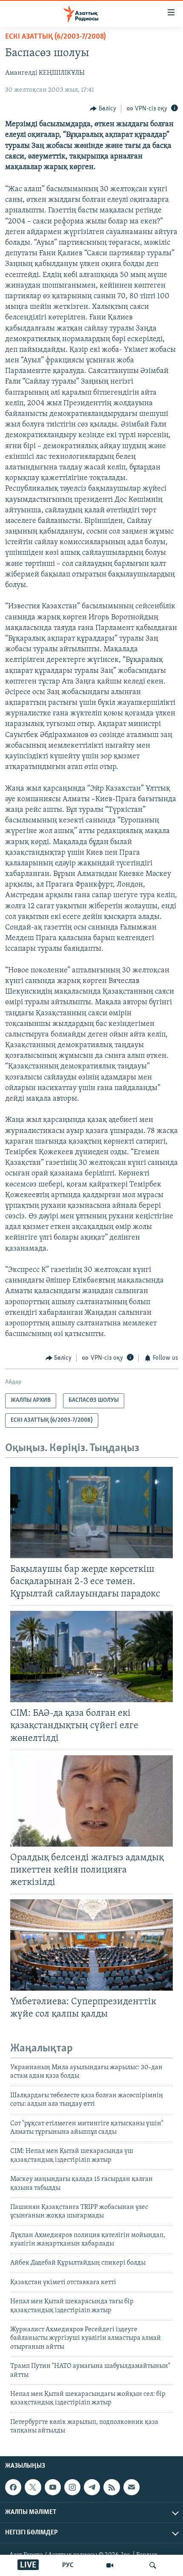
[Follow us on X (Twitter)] (33, 2487)
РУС (68, 2565)
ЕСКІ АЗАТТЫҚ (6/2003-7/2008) (56, 37)
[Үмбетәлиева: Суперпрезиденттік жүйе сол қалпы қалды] (91, 1945)
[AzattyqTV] (110, 2565)
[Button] (103, 109)
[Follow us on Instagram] (72, 2487)
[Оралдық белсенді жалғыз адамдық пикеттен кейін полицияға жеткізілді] (91, 1801)
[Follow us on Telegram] (92, 2487)
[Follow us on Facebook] (13, 2487)
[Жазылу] (132, 2487)
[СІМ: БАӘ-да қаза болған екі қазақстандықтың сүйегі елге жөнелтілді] (91, 1657)
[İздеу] (153, 2565)
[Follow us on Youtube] (53, 2487)
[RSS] (112, 2487)
